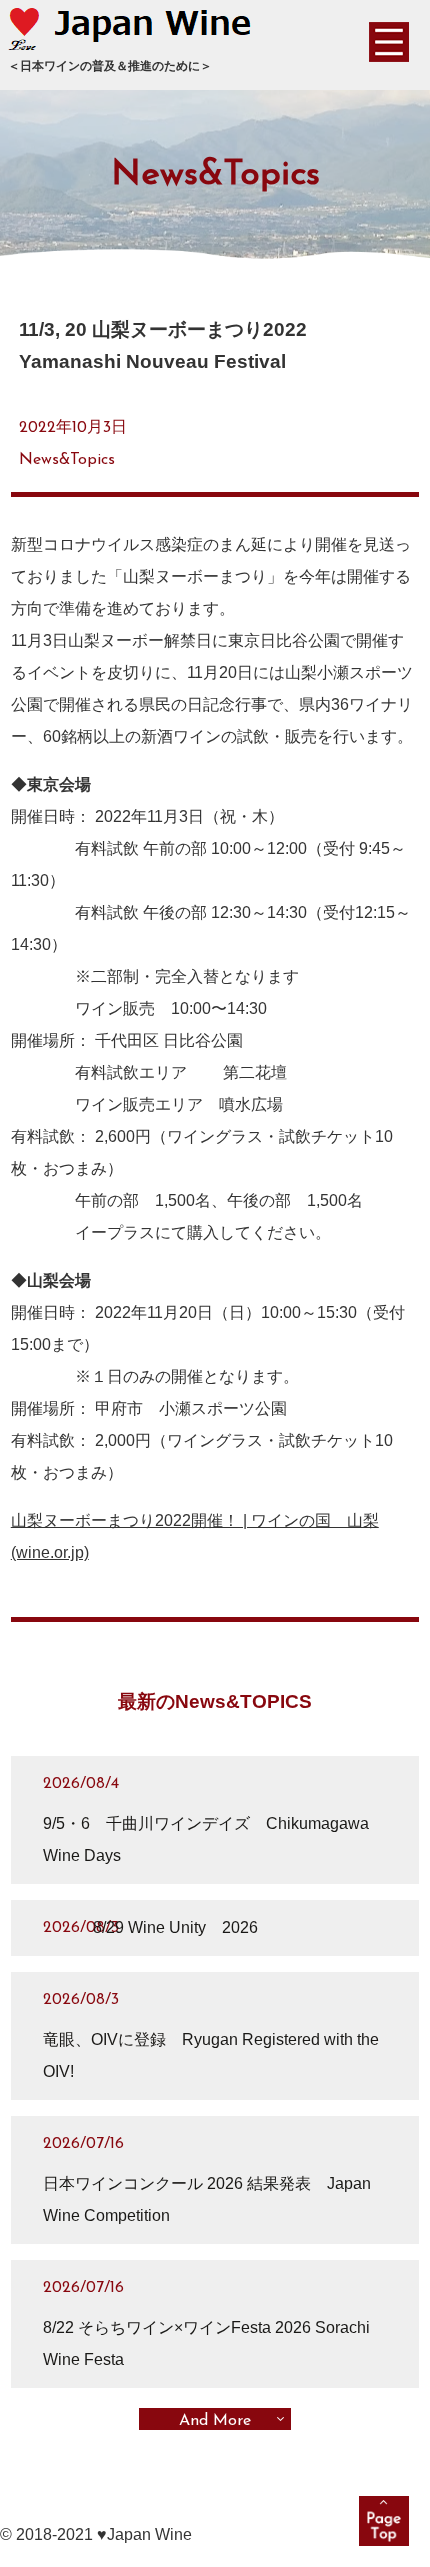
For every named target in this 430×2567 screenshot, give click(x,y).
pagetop (384, 2521)
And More (215, 2421)
